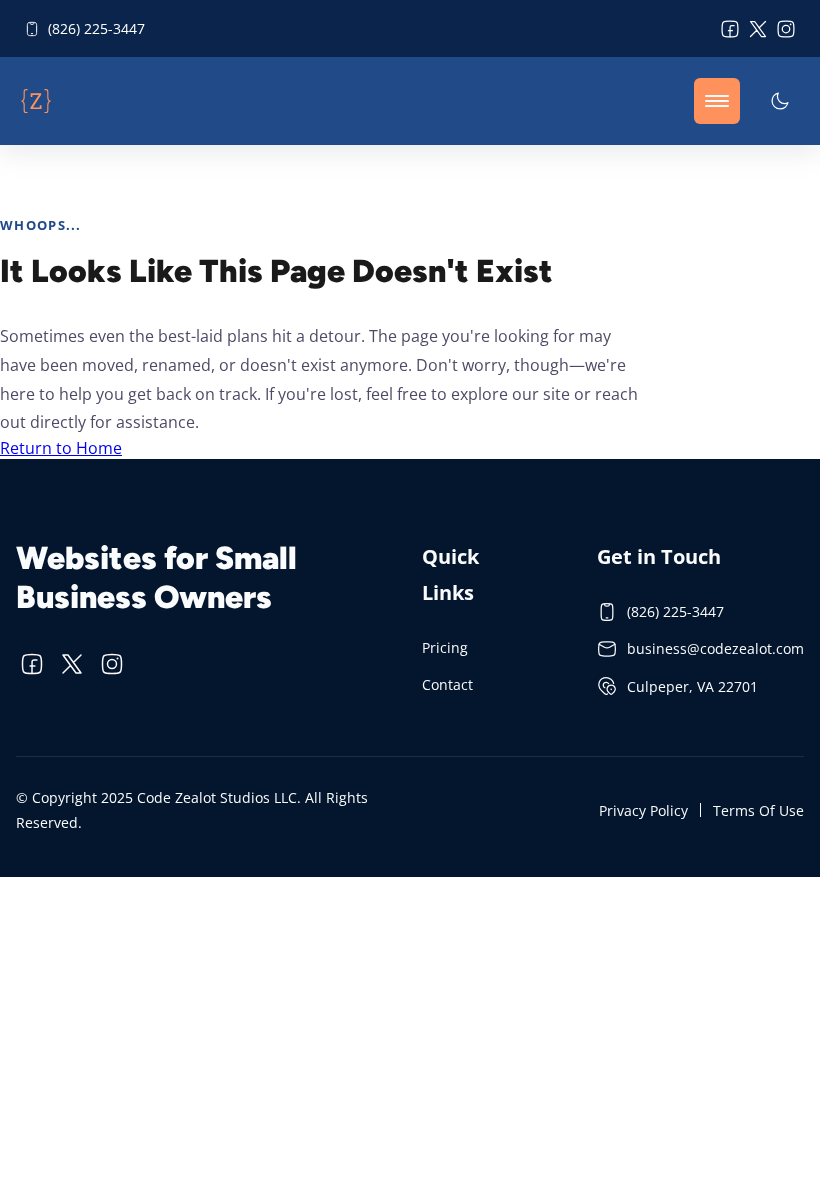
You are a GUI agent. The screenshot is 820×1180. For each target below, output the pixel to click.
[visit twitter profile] (758, 29)
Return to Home (61, 448)
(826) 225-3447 (96, 28)
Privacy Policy (643, 810)
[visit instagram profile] (786, 29)
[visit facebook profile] (730, 29)
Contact (447, 684)
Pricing (445, 647)
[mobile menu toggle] (717, 101)
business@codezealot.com (715, 648)
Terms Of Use (758, 810)
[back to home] (36, 101)
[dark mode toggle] (780, 101)
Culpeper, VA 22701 (692, 686)
